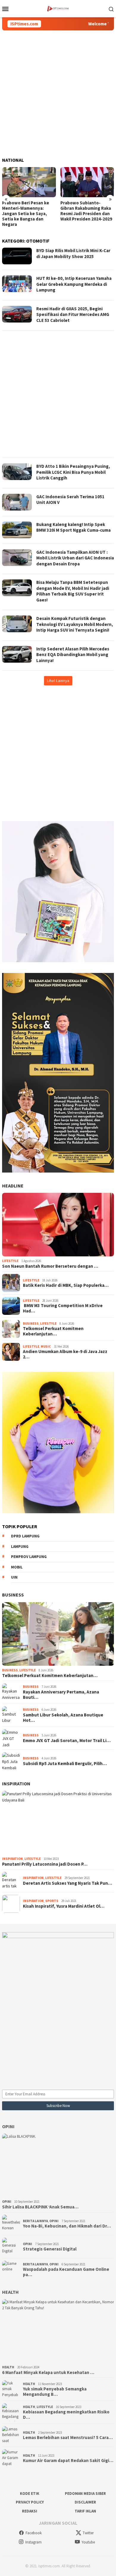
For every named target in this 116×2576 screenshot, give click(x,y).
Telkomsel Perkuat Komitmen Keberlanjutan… (53, 1331)
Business (31, 1324)
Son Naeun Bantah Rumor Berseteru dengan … (50, 1266)
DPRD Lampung (25, 1536)
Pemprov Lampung (29, 1557)
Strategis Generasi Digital (50, 2249)
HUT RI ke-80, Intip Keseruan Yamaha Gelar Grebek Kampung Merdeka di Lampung (74, 284)
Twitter (88, 2533)
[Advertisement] (58, 94)
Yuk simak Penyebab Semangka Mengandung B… (55, 2392)
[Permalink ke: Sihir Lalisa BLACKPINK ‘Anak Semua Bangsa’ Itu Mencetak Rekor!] (58, 2165)
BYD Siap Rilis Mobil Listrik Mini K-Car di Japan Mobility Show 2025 (73, 253)
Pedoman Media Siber (85, 2494)
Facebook (34, 2533)
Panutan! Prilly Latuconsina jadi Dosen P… (45, 1864)
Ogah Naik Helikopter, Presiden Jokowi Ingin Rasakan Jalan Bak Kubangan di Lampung (83, 211)
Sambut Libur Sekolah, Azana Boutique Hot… (63, 1718)
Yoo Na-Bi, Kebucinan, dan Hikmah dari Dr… (67, 2226)
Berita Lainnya (35, 2221)
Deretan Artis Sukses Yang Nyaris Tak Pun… (68, 1883)
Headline (13, 1186)
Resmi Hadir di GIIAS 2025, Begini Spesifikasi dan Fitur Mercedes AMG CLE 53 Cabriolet (73, 314)
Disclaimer (85, 2502)
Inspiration (16, 1784)
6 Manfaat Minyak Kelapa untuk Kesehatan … (48, 2373)
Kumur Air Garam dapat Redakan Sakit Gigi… (68, 2461)
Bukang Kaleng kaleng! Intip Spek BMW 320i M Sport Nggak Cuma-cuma (73, 527)
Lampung (20, 1547)
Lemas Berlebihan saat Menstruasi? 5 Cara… (68, 2438)
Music (46, 1346)
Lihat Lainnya (58, 681)
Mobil (17, 1567)
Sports (52, 1901)
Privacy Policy (30, 2502)
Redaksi (30, 2511)
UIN (14, 1577)
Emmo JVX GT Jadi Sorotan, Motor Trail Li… (67, 1741)
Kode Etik (30, 2494)
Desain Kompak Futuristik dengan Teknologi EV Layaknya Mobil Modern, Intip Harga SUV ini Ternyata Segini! (75, 624)
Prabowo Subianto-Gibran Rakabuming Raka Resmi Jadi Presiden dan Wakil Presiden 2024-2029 (28, 211)
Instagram (33, 2542)
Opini (8, 2126)
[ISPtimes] (58, 8)
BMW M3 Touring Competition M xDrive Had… (63, 1308)
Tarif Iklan (85, 2511)
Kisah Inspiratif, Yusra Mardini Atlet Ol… (64, 1906)
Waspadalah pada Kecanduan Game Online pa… (66, 2272)
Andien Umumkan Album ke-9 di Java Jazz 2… (65, 1354)
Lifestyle (10, 1261)
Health (10, 2292)
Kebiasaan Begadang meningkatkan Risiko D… (66, 2415)
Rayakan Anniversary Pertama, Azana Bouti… (61, 1695)
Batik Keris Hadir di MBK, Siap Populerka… (66, 1285)
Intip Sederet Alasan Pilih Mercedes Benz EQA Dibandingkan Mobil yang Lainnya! (73, 655)
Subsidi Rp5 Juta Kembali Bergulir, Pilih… (65, 1764)
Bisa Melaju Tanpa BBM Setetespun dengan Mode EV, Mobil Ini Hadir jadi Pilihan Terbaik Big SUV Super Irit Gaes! (73, 591)
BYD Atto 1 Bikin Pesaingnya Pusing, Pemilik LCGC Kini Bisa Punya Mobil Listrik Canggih (73, 472)
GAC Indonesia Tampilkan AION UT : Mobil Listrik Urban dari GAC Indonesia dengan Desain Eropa (75, 558)
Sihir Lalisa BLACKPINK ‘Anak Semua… (40, 2207)
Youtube (88, 2542)
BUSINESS (13, 1595)
